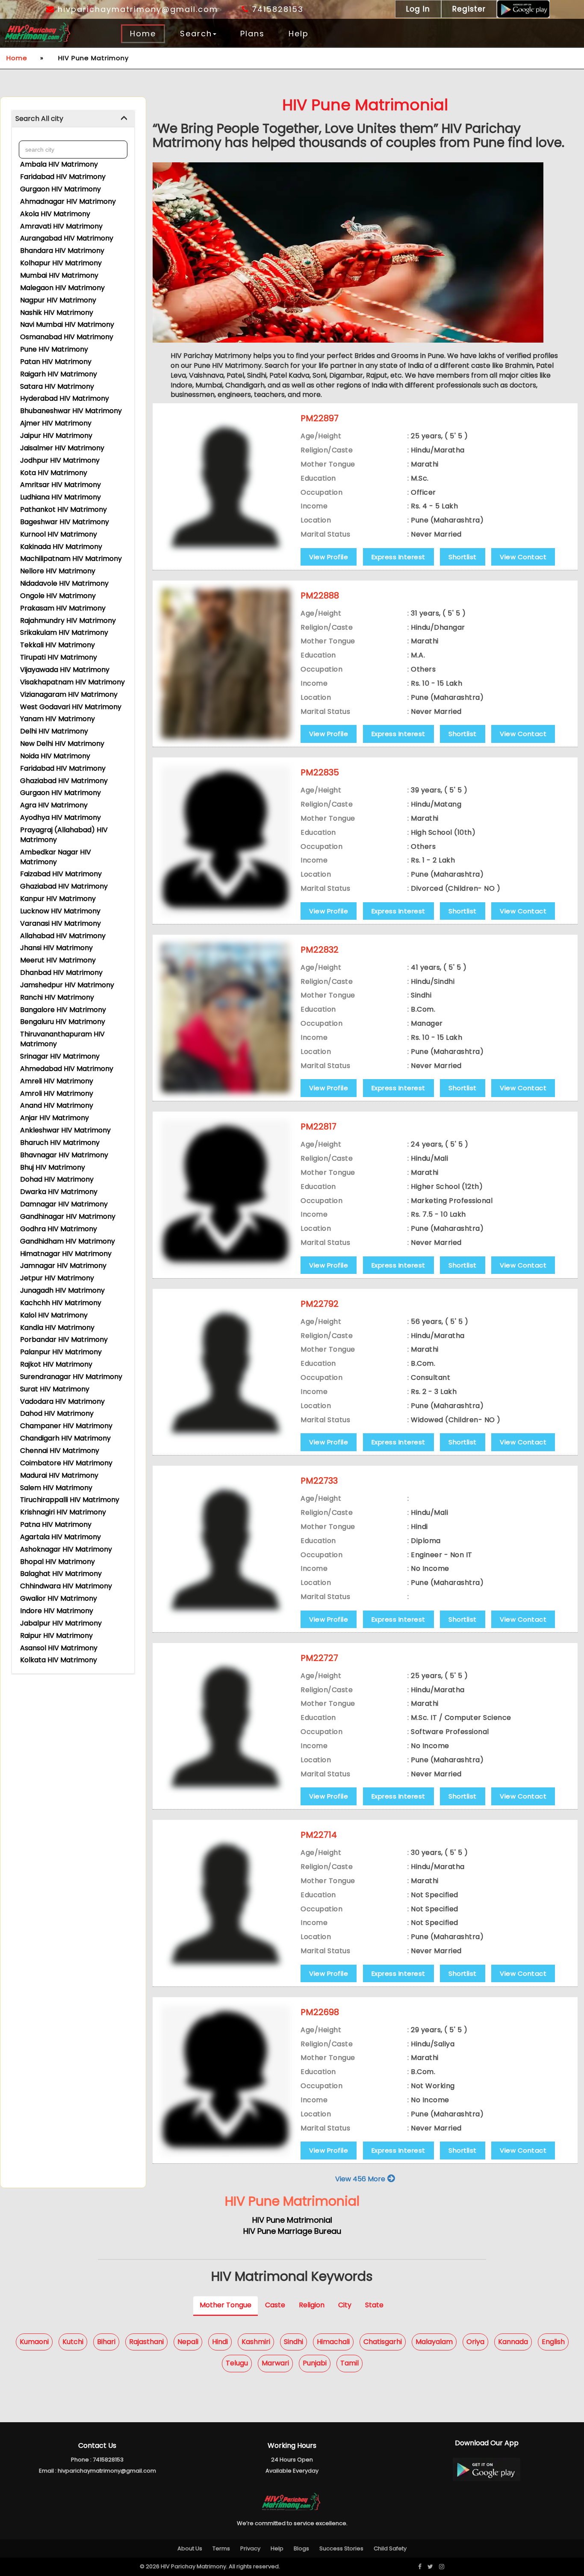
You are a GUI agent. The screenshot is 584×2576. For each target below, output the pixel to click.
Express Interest (398, 557)
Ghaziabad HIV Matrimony (64, 781)
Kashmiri (256, 2342)
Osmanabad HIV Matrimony (67, 337)
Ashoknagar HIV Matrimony (66, 1549)
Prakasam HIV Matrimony (63, 608)
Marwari (275, 2363)
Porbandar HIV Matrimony (64, 1339)
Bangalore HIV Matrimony (63, 1010)
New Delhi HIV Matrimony (62, 744)
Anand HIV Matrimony (57, 1105)
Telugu (237, 2363)
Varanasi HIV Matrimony (60, 923)
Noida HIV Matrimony (55, 756)
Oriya (475, 2342)
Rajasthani (146, 2342)
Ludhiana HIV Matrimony (60, 497)
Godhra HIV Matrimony (59, 1229)
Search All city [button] (39, 119)
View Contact (523, 557)
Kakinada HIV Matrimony (61, 547)
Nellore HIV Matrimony (58, 571)
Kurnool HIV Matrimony (59, 534)
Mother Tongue (226, 2305)
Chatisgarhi (383, 2342)
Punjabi (315, 2363)
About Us (190, 2548)
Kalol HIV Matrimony (54, 1315)
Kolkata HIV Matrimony (59, 1660)
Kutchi (73, 2342)
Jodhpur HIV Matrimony (60, 460)
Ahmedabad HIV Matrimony (67, 1069)
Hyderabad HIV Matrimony (65, 398)
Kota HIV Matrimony (54, 473)
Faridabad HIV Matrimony (63, 177)
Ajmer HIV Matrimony (56, 423)
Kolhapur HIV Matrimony (61, 263)
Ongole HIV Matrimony (58, 596)
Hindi (220, 2342)
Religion (312, 2305)
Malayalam (434, 2342)
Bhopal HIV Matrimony (58, 1562)
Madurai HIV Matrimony (59, 1475)
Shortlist (463, 557)
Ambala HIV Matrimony (59, 164)
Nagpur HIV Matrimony (58, 300)
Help (299, 34)
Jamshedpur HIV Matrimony (67, 985)
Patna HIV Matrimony (56, 1524)
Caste (275, 2305)
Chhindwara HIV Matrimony (66, 1586)
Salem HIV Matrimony (56, 1488)
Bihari (106, 2342)
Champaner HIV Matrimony (66, 1426)
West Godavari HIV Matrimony (71, 707)
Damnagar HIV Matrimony (64, 1204)
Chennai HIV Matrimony (60, 1451)
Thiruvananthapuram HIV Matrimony (62, 1039)
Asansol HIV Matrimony (59, 1648)
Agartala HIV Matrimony (60, 1537)
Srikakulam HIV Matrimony (64, 632)
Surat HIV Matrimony (55, 1389)
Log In (418, 9)
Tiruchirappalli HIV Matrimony (70, 1500)
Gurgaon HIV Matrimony (60, 189)
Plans (252, 34)
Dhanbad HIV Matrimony (61, 973)
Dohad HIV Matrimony (57, 1179)
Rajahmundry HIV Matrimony (68, 621)
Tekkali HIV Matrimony (58, 645)
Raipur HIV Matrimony (56, 1636)
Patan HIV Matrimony (56, 362)
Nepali (188, 2342)
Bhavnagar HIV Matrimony (64, 1155)
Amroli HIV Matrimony (57, 1093)
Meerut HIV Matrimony (58, 960)
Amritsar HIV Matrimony (60, 485)
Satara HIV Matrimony (57, 386)
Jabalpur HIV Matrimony (61, 1623)
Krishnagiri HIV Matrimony (63, 1512)
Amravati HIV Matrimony (61, 226)
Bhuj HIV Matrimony (53, 1167)
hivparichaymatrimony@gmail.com (136, 9)
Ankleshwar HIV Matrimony (65, 1130)
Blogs (301, 2548)
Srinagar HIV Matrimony (60, 1056)
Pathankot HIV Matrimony (63, 509)
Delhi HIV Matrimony (54, 731)
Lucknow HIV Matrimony (60, 911)
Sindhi (293, 2342)
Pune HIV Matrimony (54, 349)
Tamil (350, 2363)
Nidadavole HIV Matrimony (64, 583)
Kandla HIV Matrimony (57, 1328)
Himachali (333, 2342)
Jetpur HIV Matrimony (57, 1278)
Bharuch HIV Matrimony (60, 1143)
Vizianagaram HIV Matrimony (69, 694)
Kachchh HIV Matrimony (61, 1303)
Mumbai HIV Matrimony (59, 275)
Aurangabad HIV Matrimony (67, 238)
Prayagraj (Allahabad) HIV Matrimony (64, 835)
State (374, 2305)
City (345, 2305)
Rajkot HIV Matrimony (56, 1364)
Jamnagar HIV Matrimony (63, 1266)
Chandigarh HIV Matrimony (65, 1438)
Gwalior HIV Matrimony (59, 1598)
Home (143, 34)
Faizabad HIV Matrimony (61, 874)
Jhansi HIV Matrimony (56, 948)
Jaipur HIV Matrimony (56, 436)
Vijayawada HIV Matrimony (65, 670)
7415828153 (276, 9)
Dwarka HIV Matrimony (59, 1192)
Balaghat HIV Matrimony (61, 1574)
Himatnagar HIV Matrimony (66, 1254)
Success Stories (341, 2548)
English (553, 2342)
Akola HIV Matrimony (55, 214)
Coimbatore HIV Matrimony (66, 1463)
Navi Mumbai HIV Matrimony (67, 324)
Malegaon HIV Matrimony (62, 288)
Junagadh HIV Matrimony (62, 1290)
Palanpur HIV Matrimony (61, 1352)
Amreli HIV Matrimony (57, 1081)
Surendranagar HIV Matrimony (71, 1377)
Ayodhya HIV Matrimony (60, 817)
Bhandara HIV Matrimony (62, 251)
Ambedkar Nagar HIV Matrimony (56, 857)
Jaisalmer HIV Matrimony (62, 448)
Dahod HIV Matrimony (57, 1413)
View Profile (329, 557)
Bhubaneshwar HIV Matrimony (71, 411)
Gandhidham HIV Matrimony (68, 1241)
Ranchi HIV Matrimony (57, 997)
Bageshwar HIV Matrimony (65, 522)
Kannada (513, 2342)
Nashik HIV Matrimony (57, 312)
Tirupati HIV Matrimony (59, 657)
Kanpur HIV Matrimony (58, 899)
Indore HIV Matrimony (57, 1611)
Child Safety (390, 2548)
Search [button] (196, 34)
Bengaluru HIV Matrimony (63, 1022)
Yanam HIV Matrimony (58, 719)
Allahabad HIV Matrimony (63, 936)
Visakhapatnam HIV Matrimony (72, 682)
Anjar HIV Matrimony (55, 1118)
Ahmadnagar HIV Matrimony (68, 201)
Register (469, 9)
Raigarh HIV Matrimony (59, 374)
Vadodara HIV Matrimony (62, 1401)
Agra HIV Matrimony (54, 805)
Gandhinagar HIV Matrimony (68, 1216)
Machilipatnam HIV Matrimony (71, 559)
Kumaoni (34, 2342)
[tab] (73, 119)
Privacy (250, 2548)
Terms (221, 2548)
